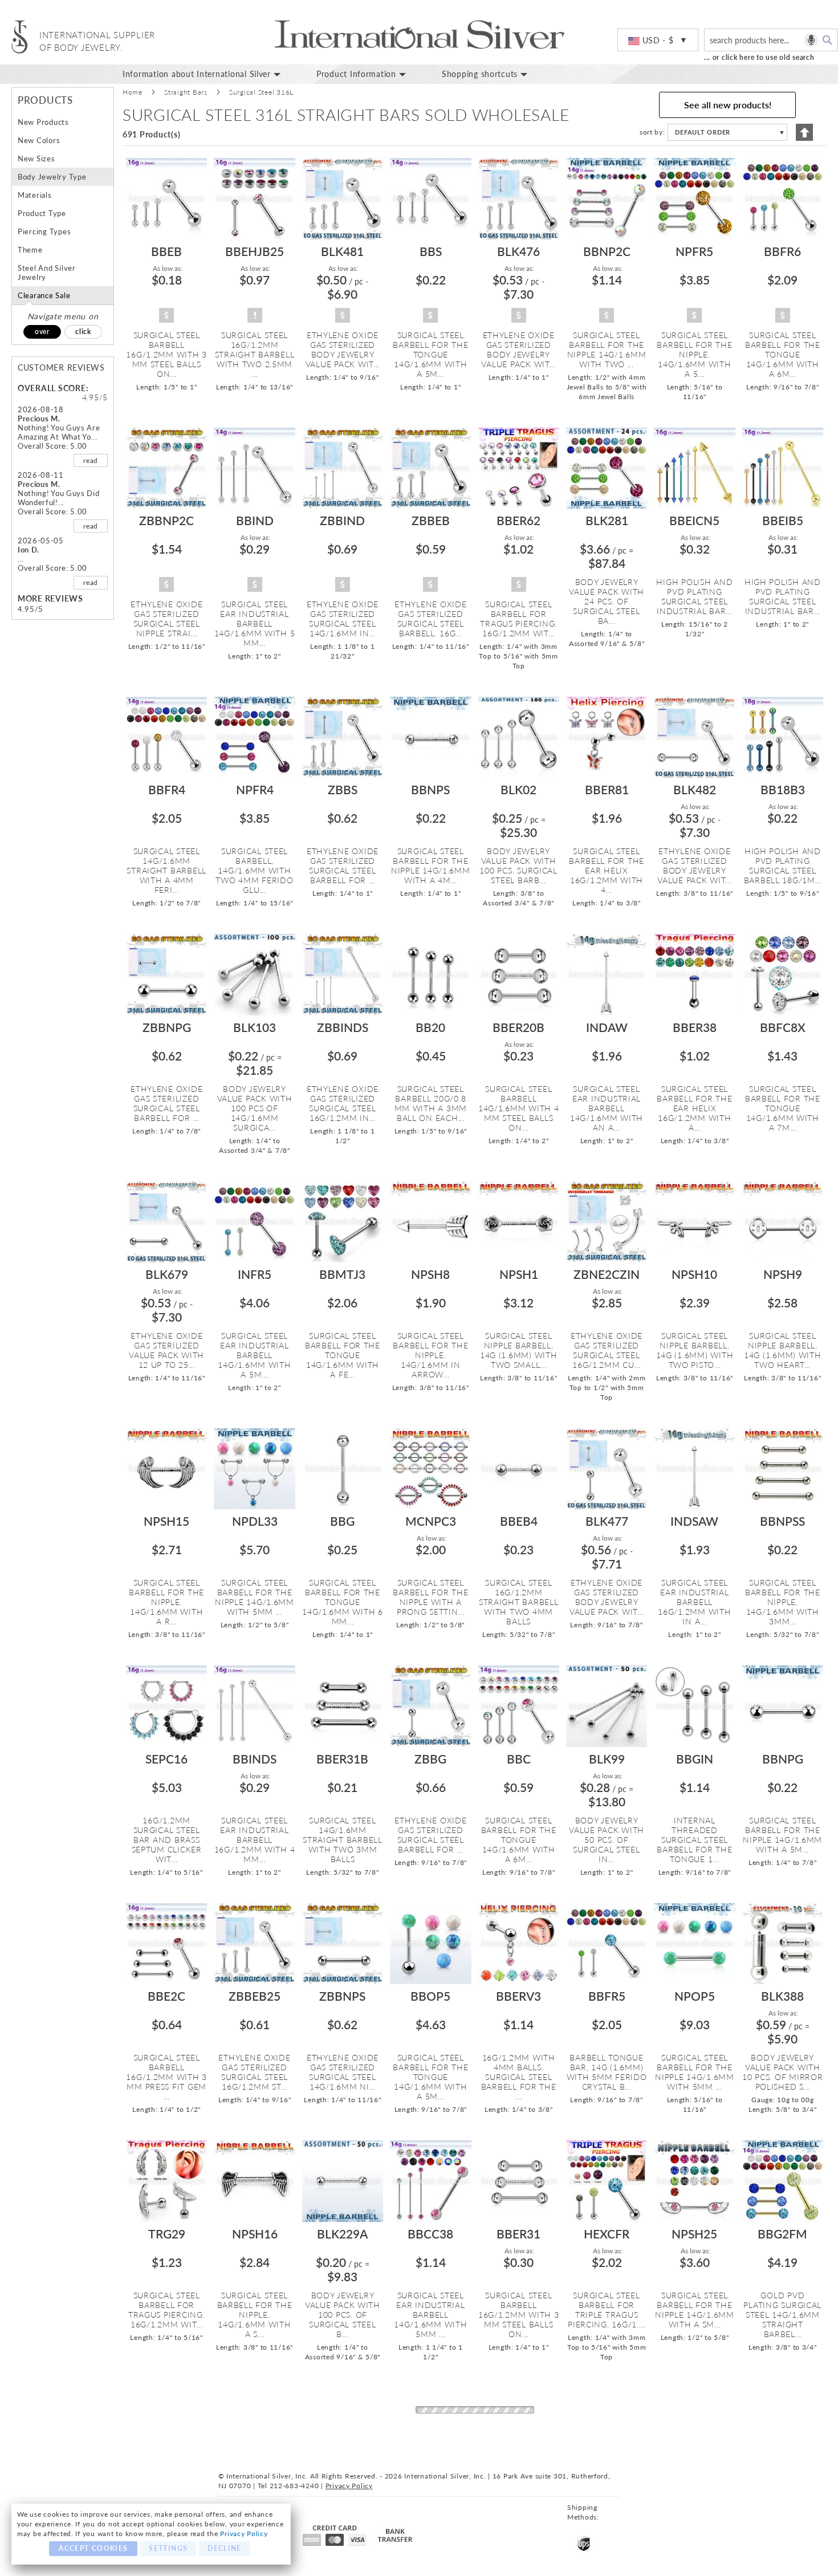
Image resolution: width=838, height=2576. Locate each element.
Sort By (651, 132)
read (91, 460)
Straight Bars (186, 92)
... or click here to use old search (759, 57)
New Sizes (36, 159)
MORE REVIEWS (50, 598)
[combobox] (771, 40)
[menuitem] (211, 74)
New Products (43, 122)
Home (133, 92)
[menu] (476, 74)
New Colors (39, 140)
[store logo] (20, 37)
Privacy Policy (244, 2534)
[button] (658, 40)
